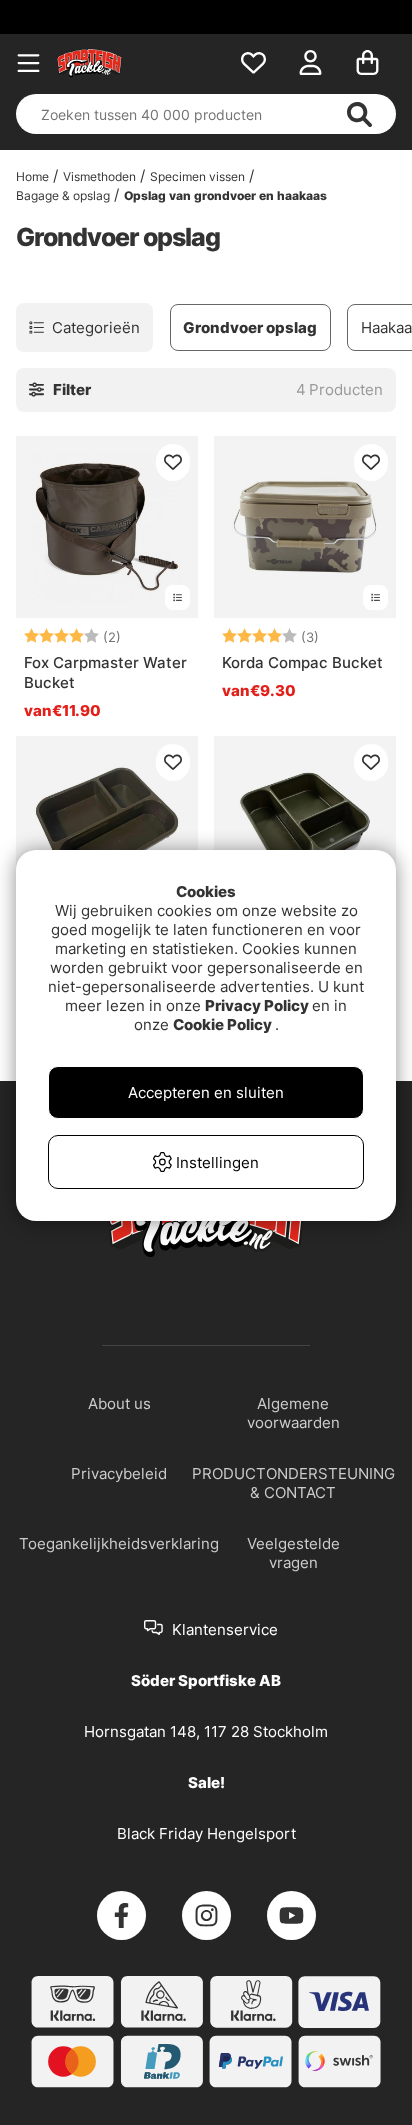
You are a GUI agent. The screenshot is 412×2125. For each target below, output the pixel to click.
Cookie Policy (222, 1024)
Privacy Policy (257, 1005)
